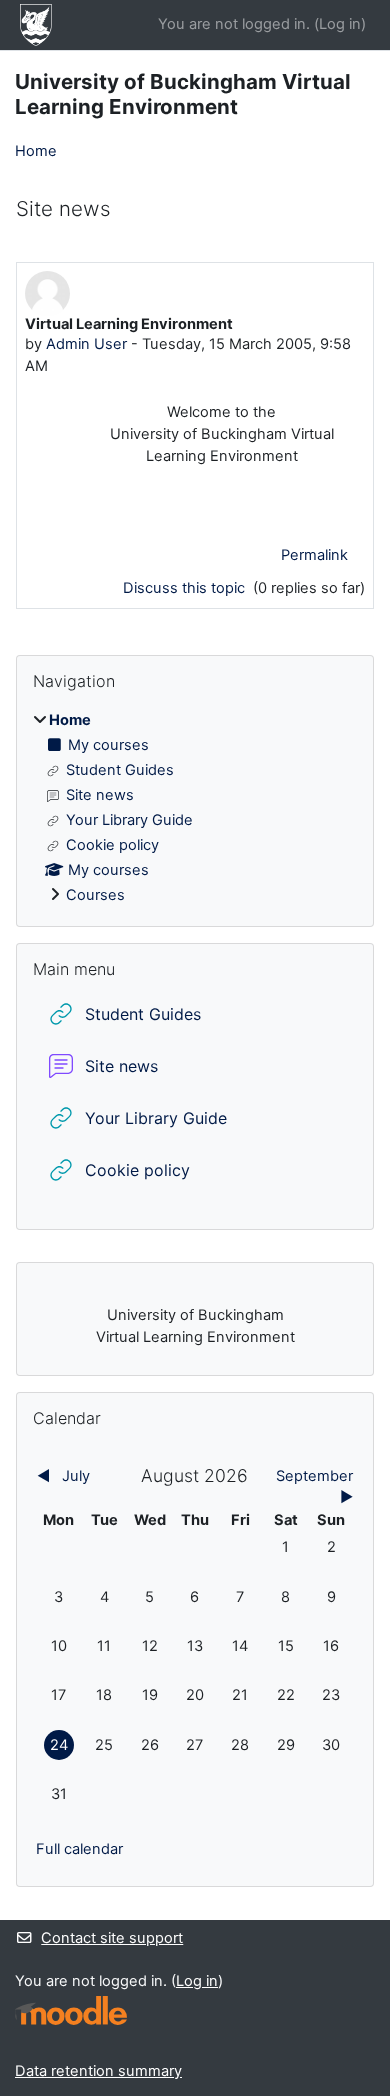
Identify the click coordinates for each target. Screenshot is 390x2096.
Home (36, 151)
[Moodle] (71, 2010)
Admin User (86, 344)
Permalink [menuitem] (314, 555)
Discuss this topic (186, 588)
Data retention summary (98, 2071)
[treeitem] (195, 808)
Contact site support (112, 1938)
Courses (95, 895)
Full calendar (79, 1849)
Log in (340, 24)
